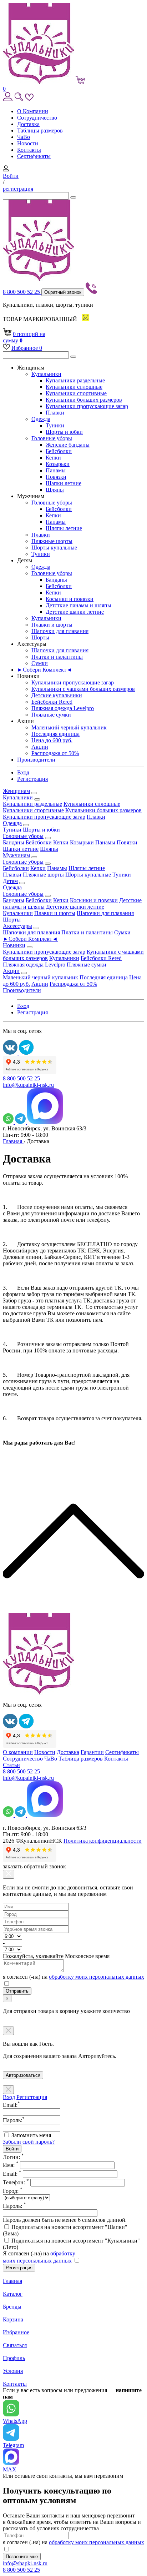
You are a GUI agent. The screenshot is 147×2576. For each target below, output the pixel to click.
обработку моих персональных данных (97, 1977)
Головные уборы (52, 438)
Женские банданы (68, 445)
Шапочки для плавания (60, 631)
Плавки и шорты (52, 625)
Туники (55, 425)
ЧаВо (24, 137)
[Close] (9, 1874)
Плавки (55, 413)
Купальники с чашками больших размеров (83, 689)
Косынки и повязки (70, 599)
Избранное (27, 348)
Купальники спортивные (76, 393)
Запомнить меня (31, 2135)
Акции (40, 747)
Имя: (11, 2165)
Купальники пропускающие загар (87, 406)
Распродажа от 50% (55, 753)
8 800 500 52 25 (22, 292)
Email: (12, 2174)
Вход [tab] (9, 2097)
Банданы (56, 580)
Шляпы (55, 490)
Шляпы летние (64, 528)
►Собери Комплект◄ (45, 670)
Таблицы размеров (40, 130)
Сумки (40, 663)
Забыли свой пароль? (29, 2142)
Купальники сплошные (74, 387)
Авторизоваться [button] (23, 2075)
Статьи (11, 1765)
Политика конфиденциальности (103, 1841)
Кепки (53, 458)
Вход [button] (23, 772)
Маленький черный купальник (69, 727)
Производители (36, 760)
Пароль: (14, 2206)
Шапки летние (64, 483)
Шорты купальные (54, 548)
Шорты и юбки (64, 432)
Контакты (29, 150)
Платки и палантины (57, 657)
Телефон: (16, 2182)
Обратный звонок (63, 292)
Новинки (14, 945)
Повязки (56, 477)
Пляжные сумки (51, 715)
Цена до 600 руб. (52, 740)
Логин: (13, 2157)
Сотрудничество (37, 118)
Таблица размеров (81, 1759)
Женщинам (16, 791)
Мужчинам (16, 855)
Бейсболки (59, 451)
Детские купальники (57, 695)
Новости (28, 143)
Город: (13, 2191)
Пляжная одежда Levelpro (63, 708)
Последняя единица (55, 734)
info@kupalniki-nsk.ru (28, 1085)
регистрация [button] (18, 189)
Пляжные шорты (52, 541)
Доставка (28, 124)
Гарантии (92, 1752)
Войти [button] (11, 176)
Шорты (40, 637)
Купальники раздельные (75, 380)
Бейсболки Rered (52, 702)
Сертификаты (34, 156)
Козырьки (58, 464)
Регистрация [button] (32, 779)
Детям (10, 881)
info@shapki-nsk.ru (25, 2563)
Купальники (46, 374)
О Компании (33, 111)
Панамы (56, 470)
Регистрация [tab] (32, 2097)
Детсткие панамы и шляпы (78, 605)
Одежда (41, 419)
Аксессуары (17, 926)
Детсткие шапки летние (75, 612)
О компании (18, 1752)
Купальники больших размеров (84, 400)
